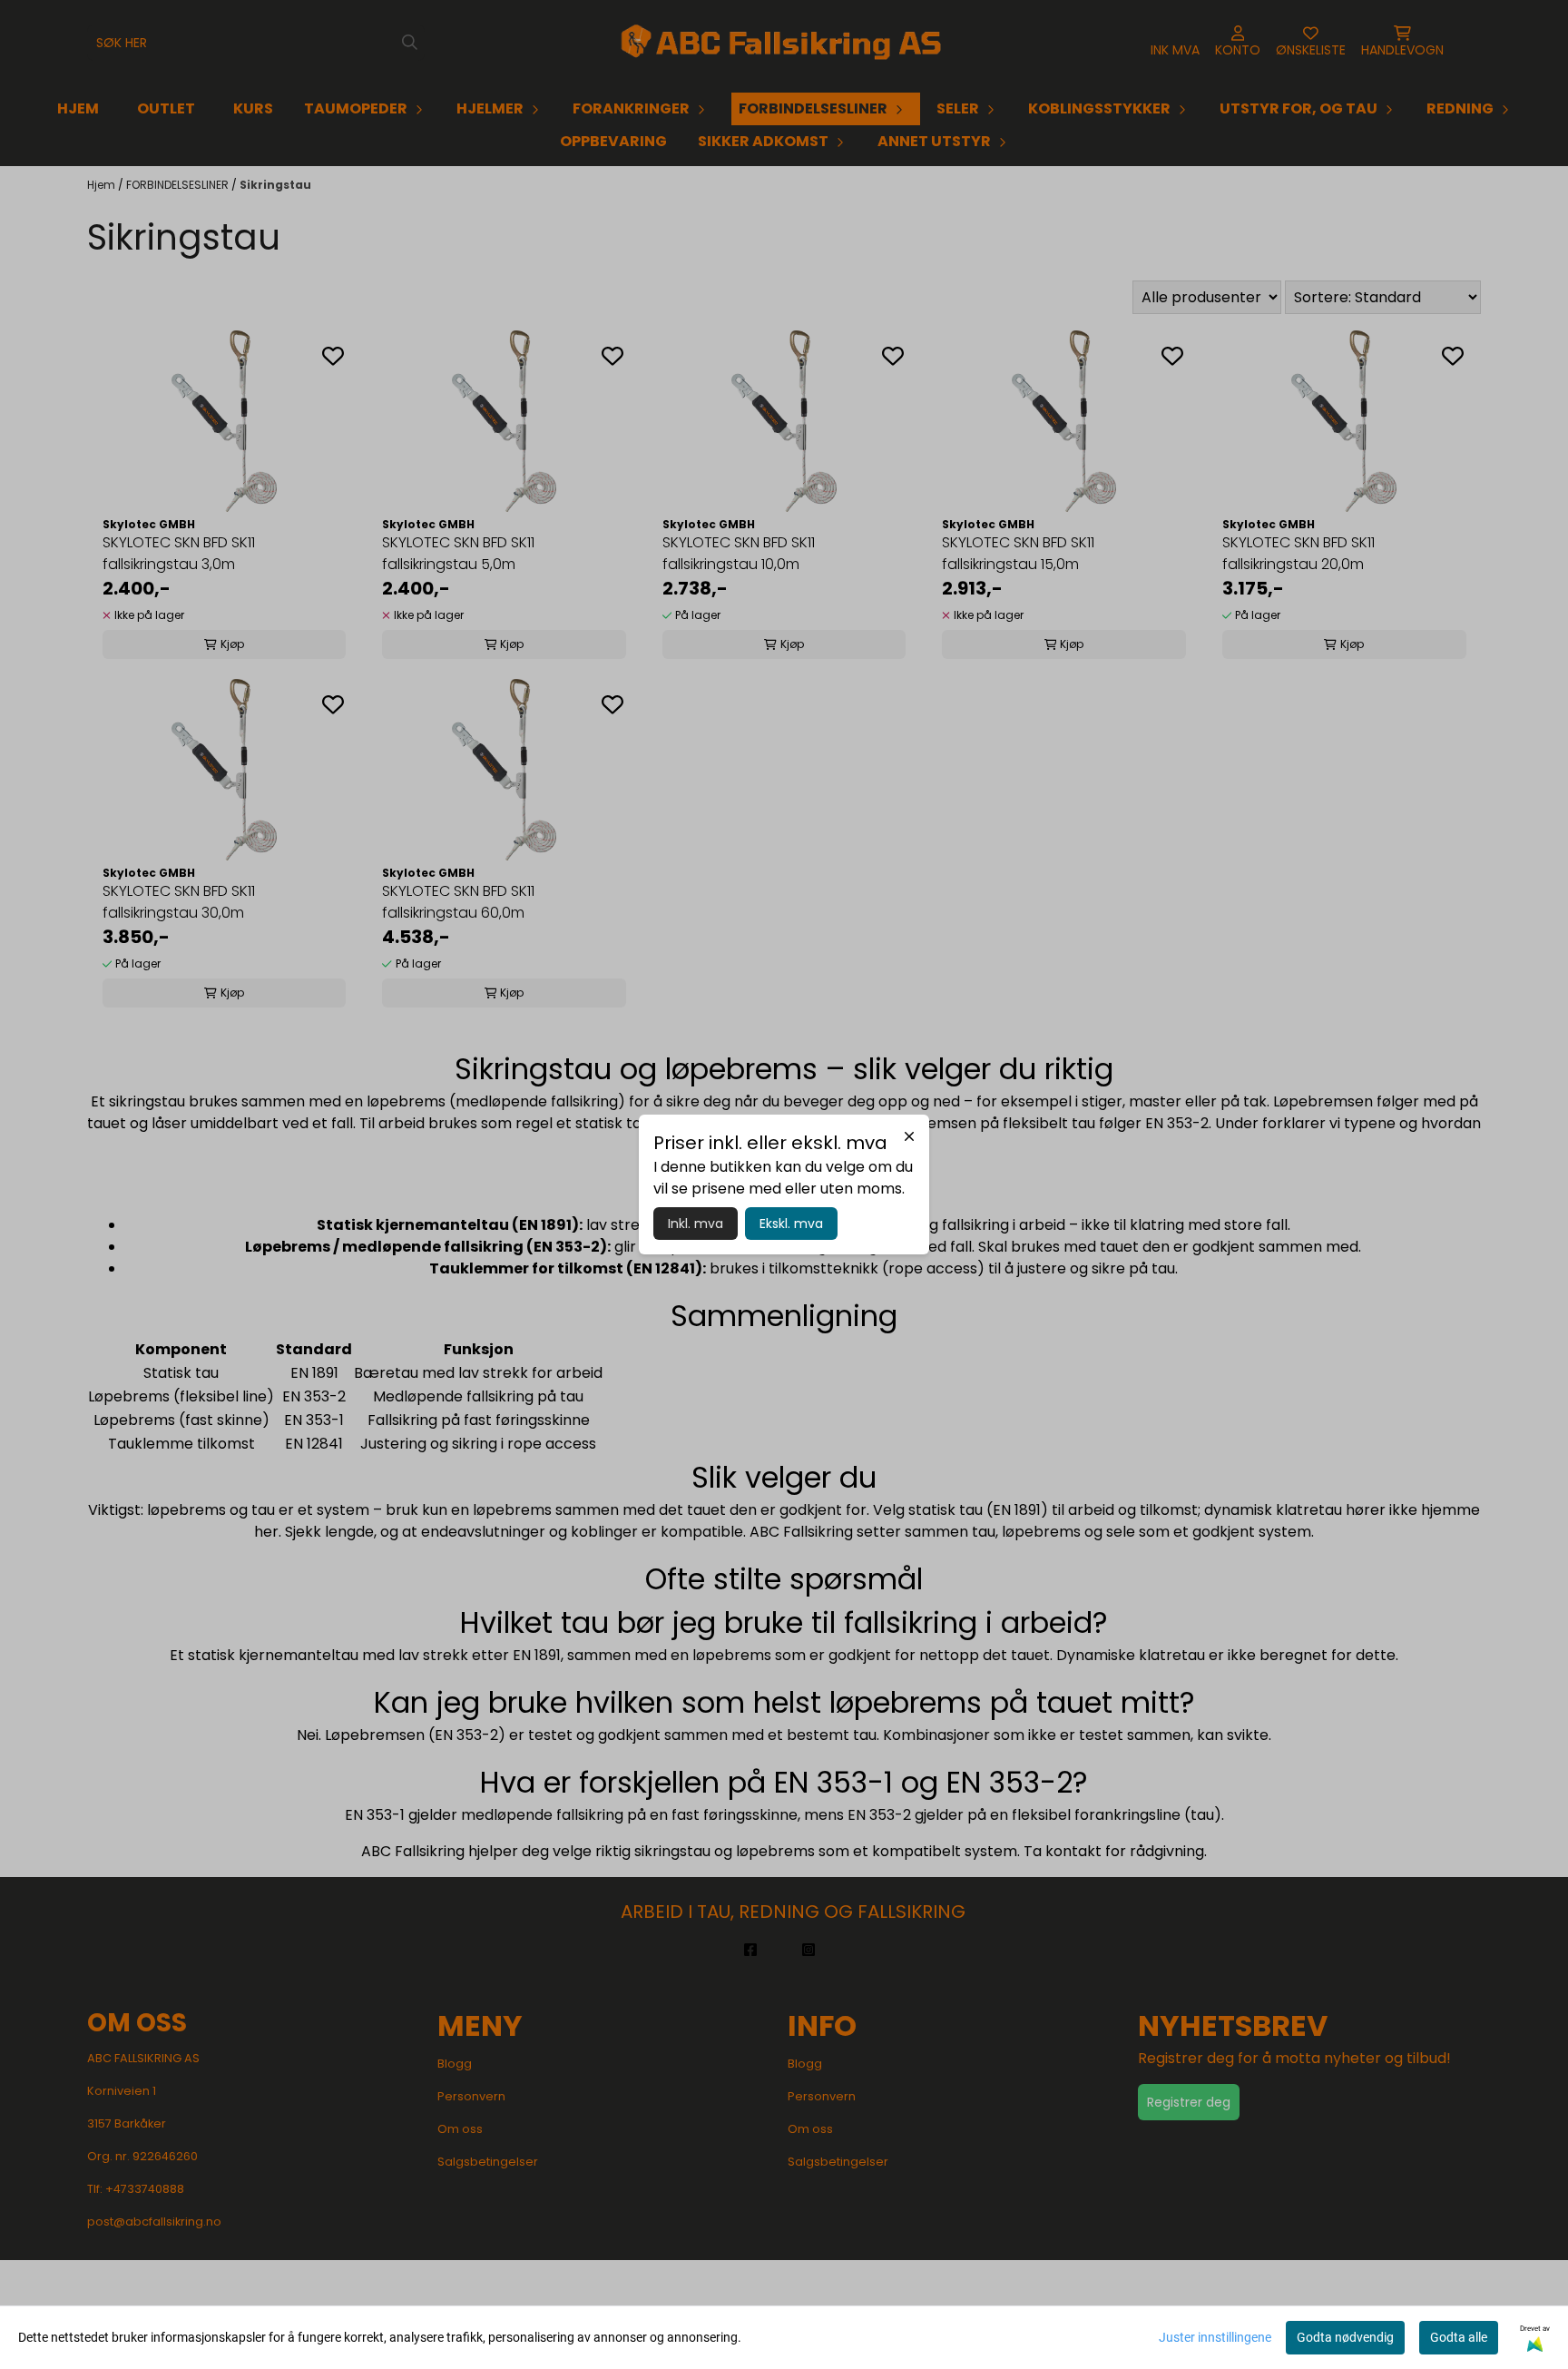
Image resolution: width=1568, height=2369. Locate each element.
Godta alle (1459, 2337)
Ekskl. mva (791, 1224)
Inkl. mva (696, 1224)
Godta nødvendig (1345, 2337)
